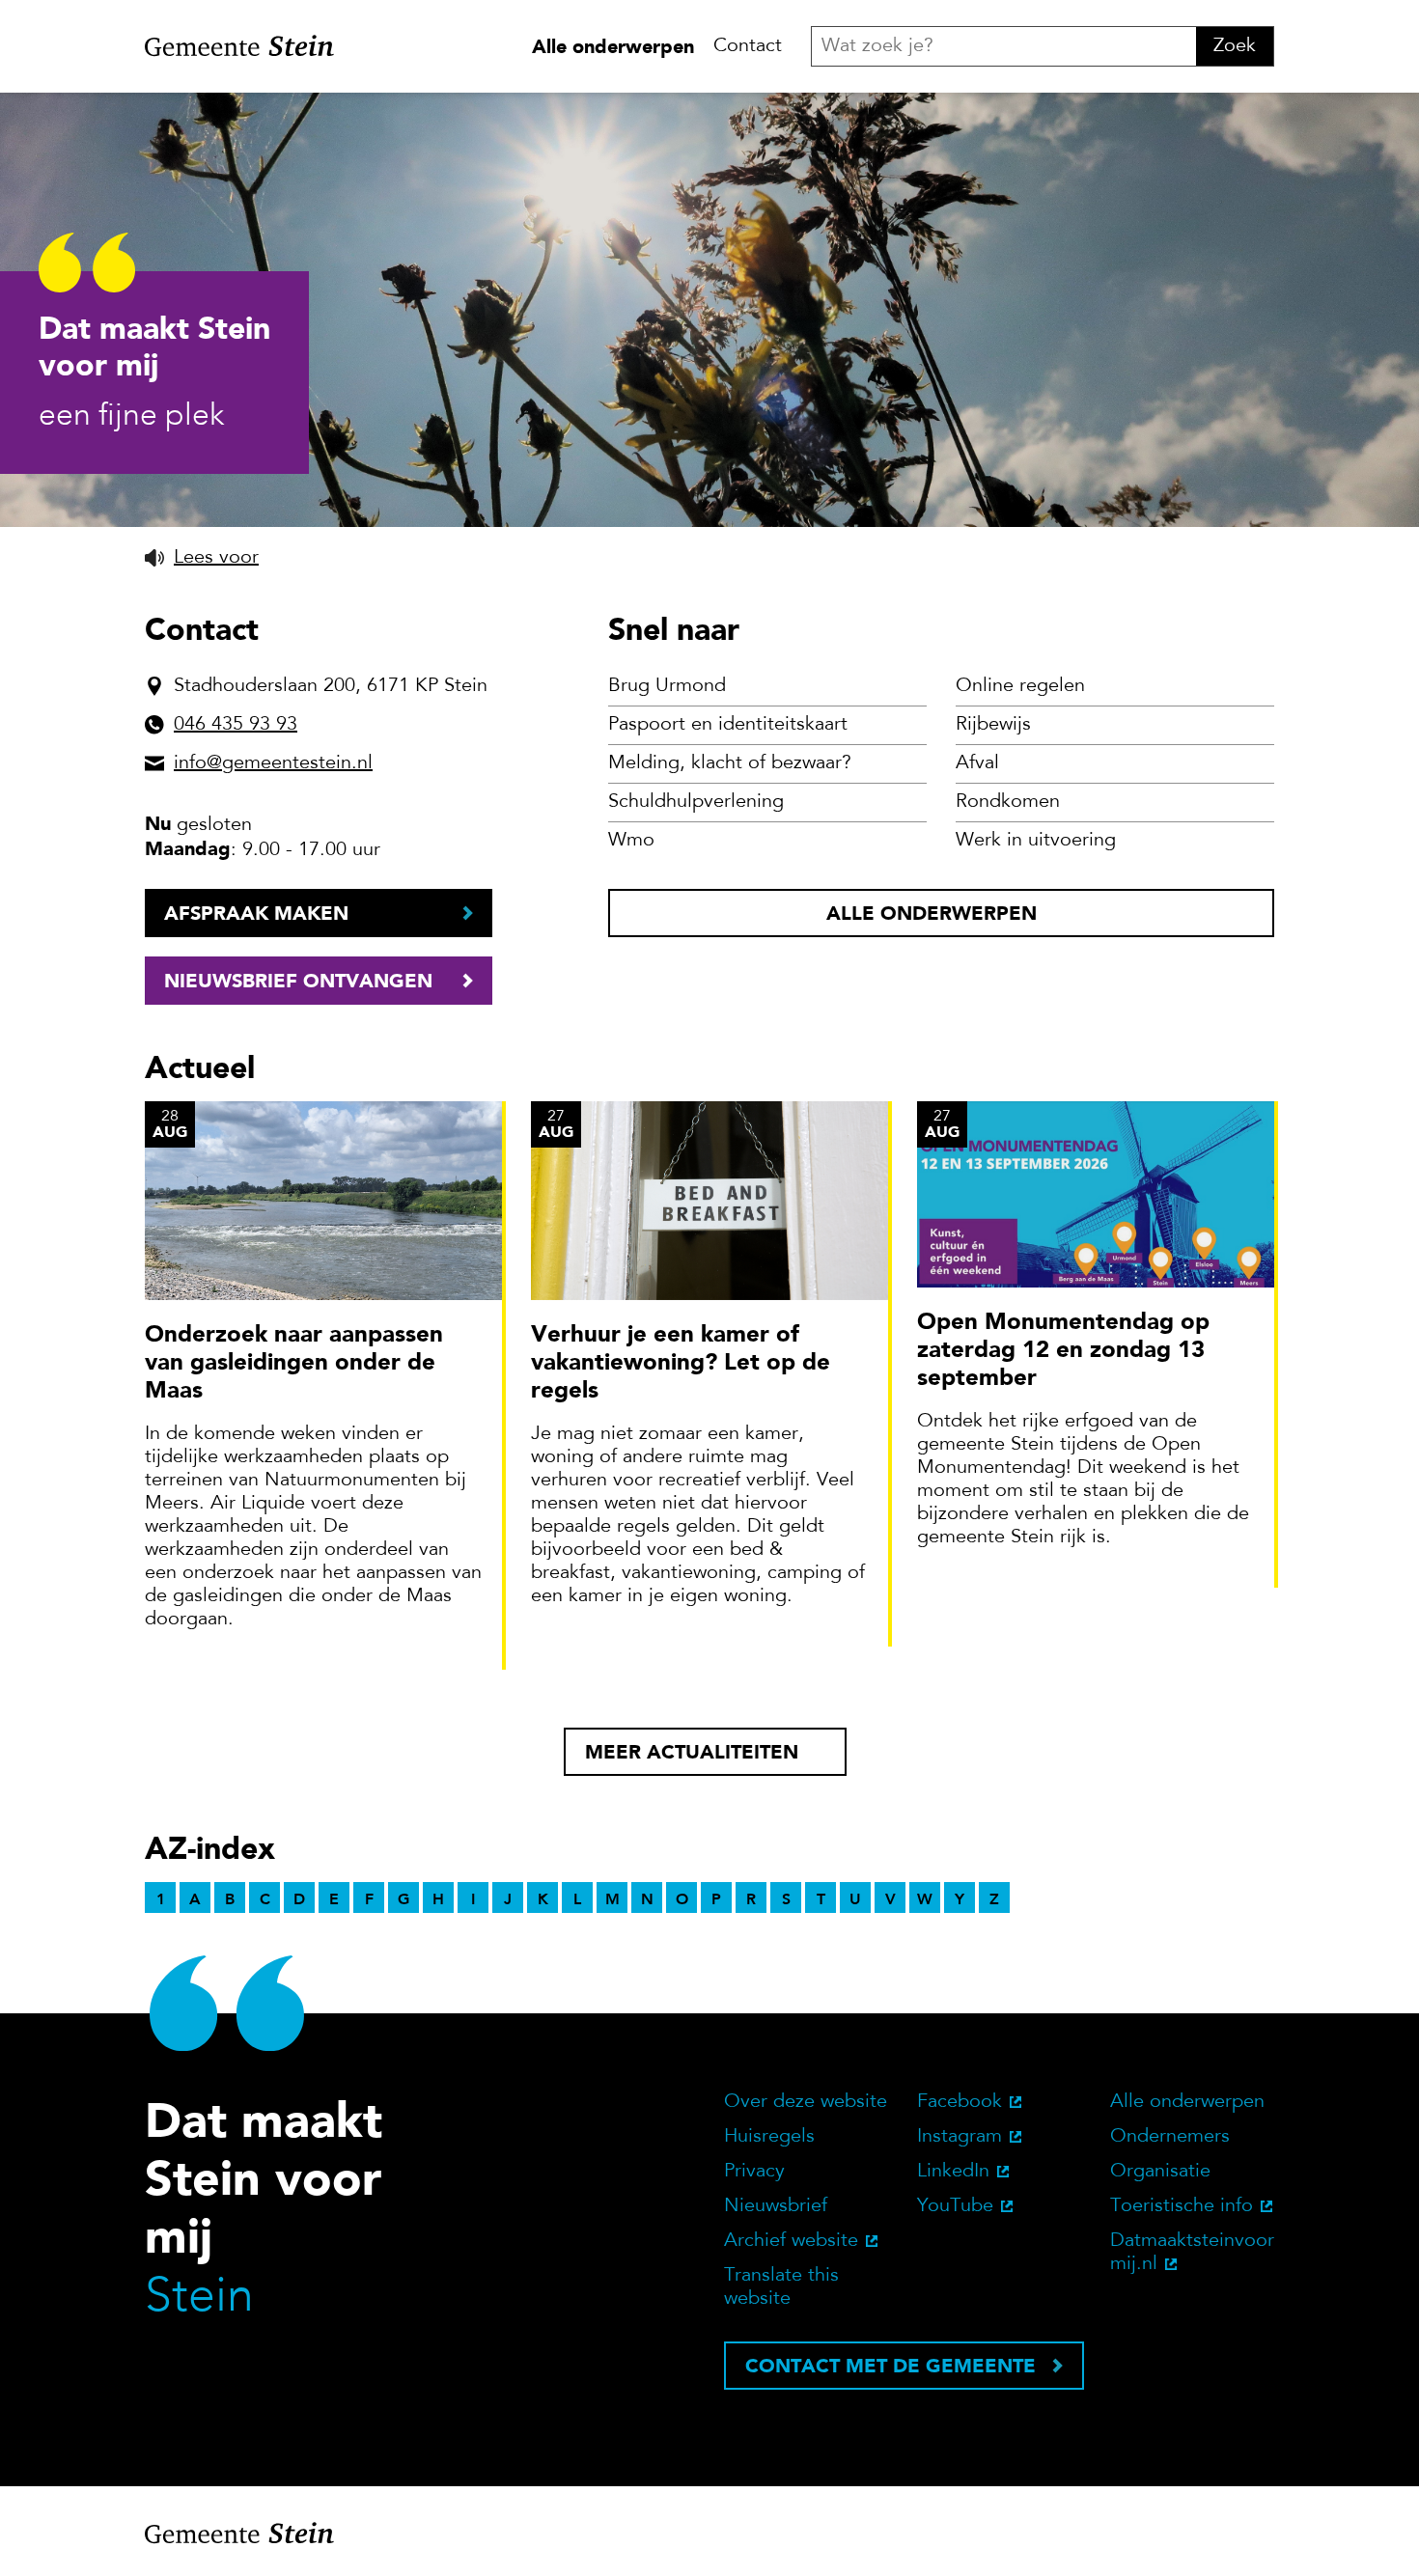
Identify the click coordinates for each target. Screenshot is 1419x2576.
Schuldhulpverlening (696, 802)
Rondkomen (1008, 802)
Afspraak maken (256, 913)
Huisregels (769, 2137)
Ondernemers (1170, 2137)
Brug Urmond (667, 686)
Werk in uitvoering (1036, 841)
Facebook (960, 2102)
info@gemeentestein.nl (273, 763)
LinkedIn (953, 2172)
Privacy (754, 2172)
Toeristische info (1182, 2206)
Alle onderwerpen (613, 46)
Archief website (791, 2241)
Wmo (631, 841)
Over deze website (806, 2102)
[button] (202, 558)
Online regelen (1020, 686)
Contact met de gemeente (890, 2366)
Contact (748, 46)
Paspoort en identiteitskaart (728, 725)
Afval (977, 763)
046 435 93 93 (236, 725)
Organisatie (1160, 2172)
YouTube (955, 2206)
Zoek (1235, 46)
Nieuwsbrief (776, 2206)
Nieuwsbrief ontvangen (298, 981)
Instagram (960, 2137)
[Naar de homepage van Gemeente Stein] (239, 46)
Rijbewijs (993, 725)
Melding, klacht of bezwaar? (730, 763)
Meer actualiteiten (692, 1752)
